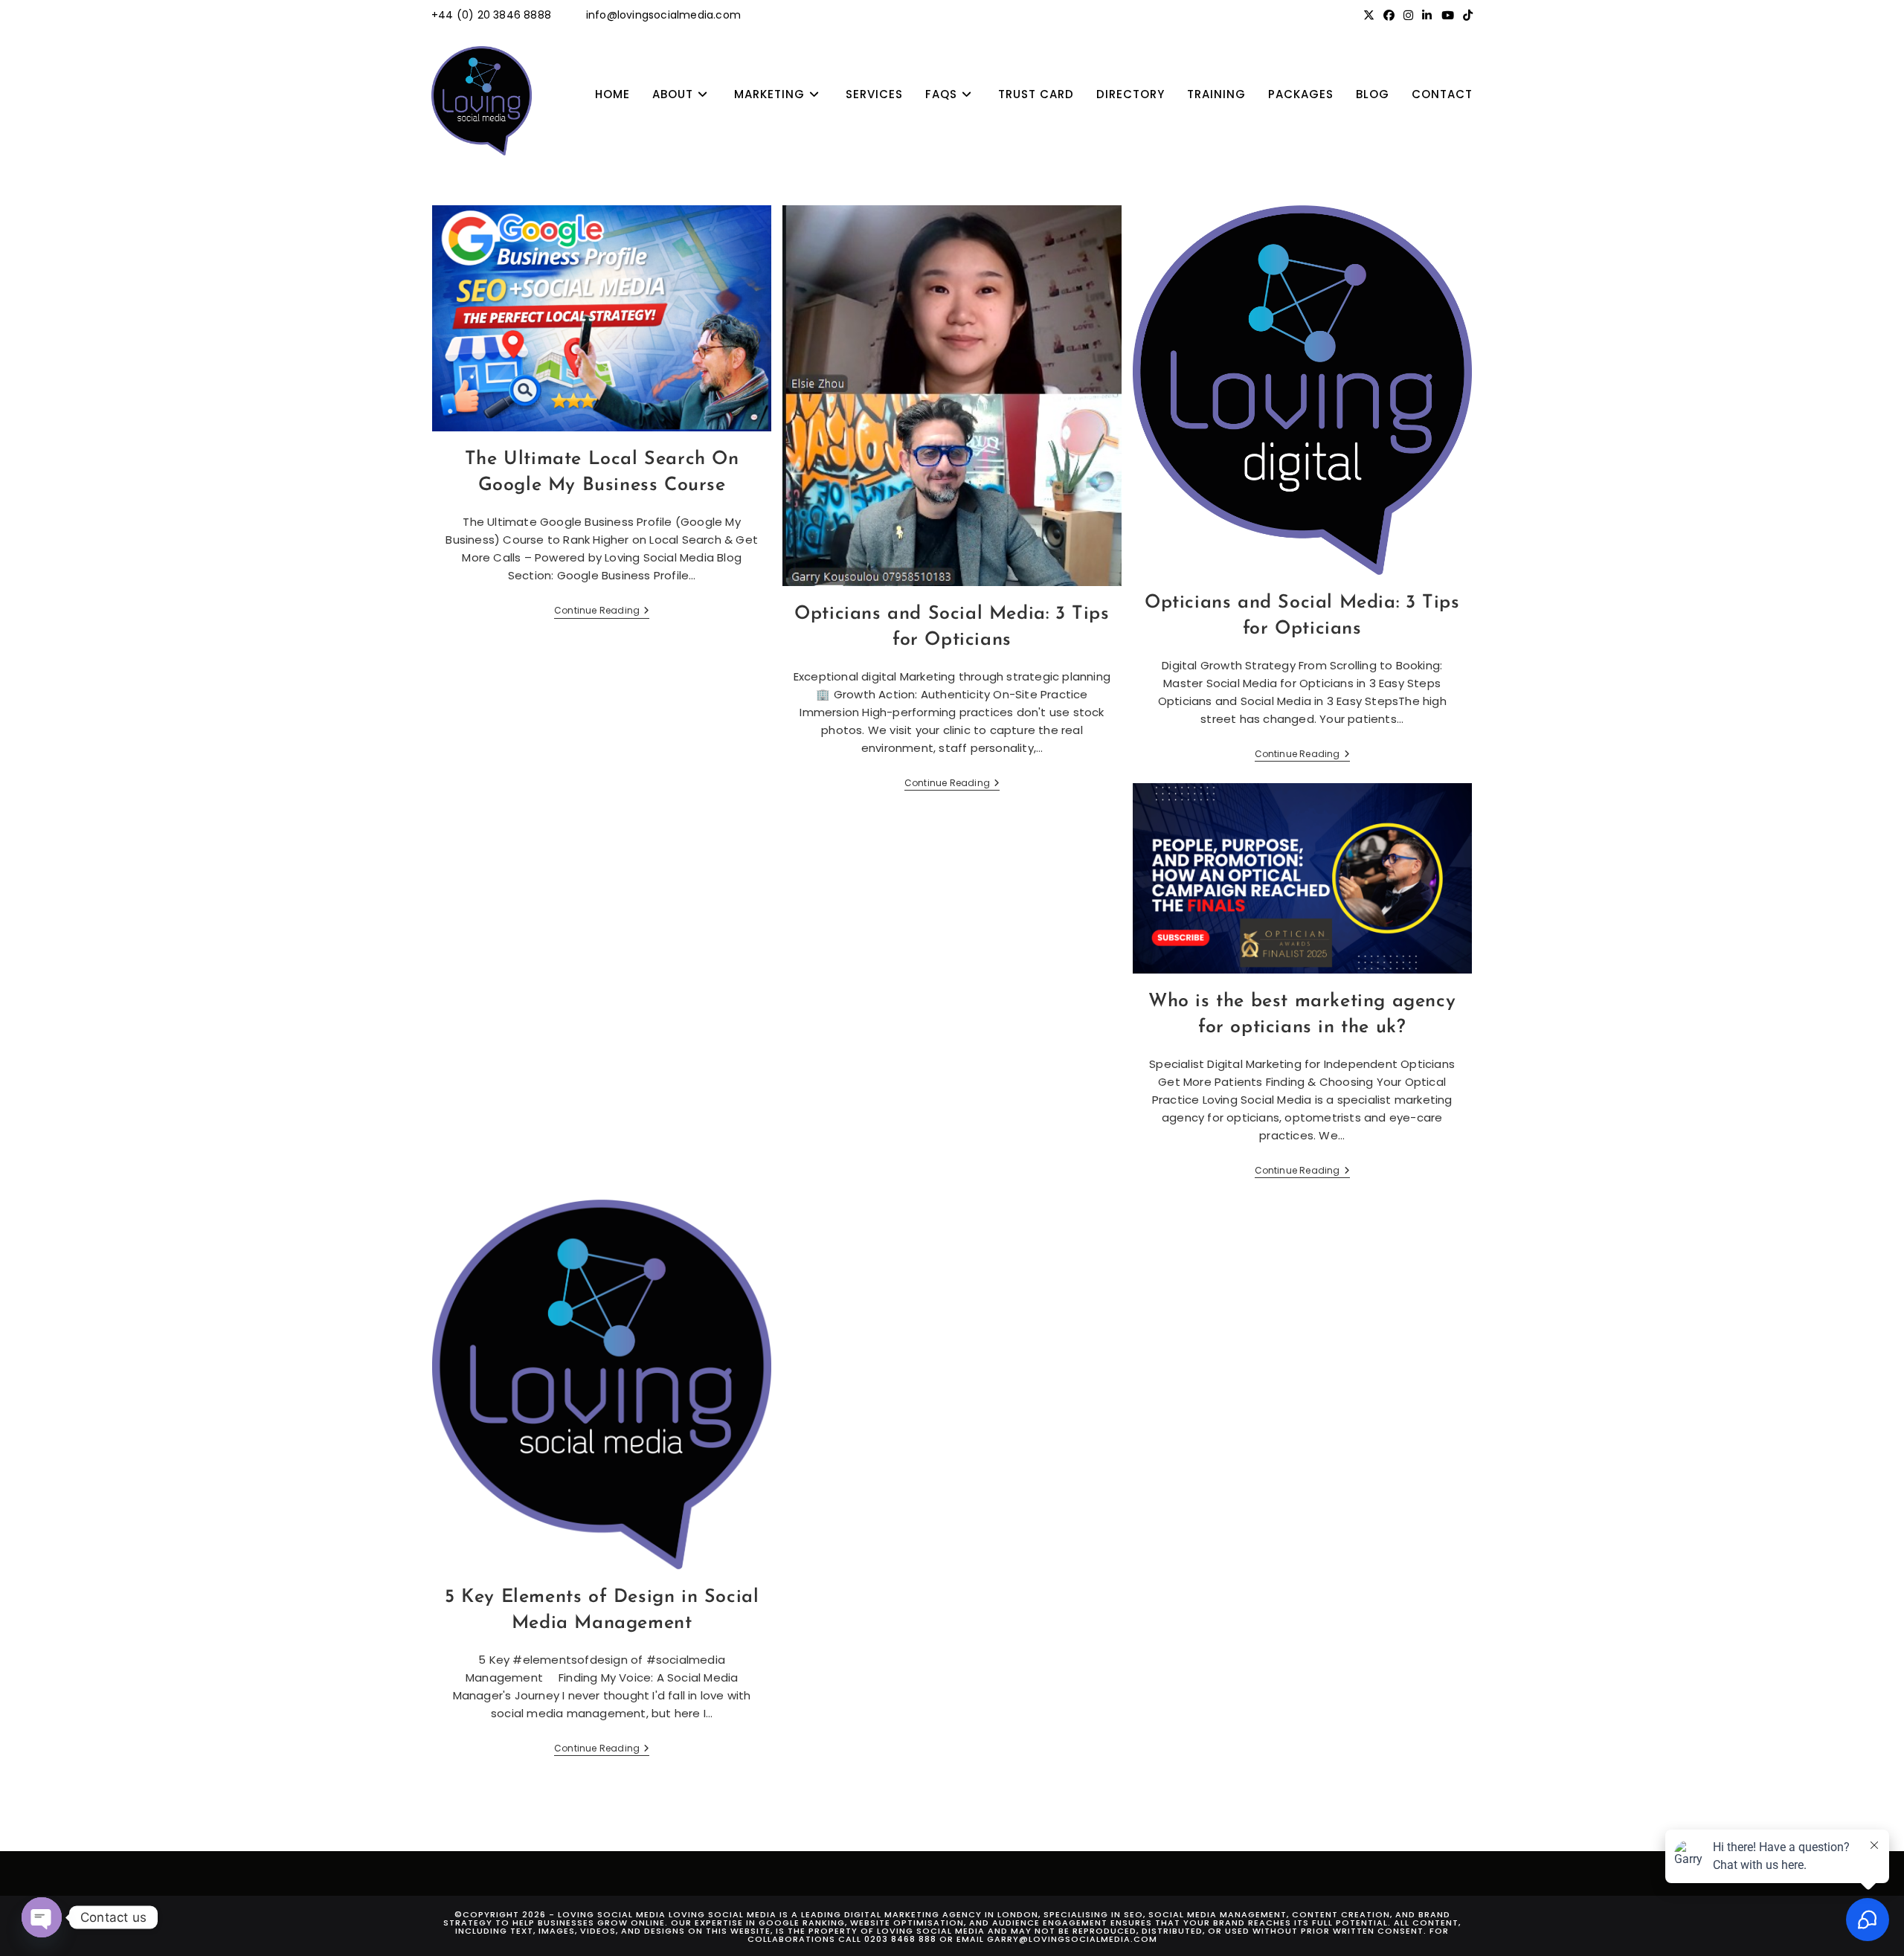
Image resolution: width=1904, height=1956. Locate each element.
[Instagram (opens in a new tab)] (1408, 16)
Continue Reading (602, 612)
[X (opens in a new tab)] (1369, 16)
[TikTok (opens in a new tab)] (1466, 16)
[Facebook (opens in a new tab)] (1389, 16)
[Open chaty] (42, 1917)
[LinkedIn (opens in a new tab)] (1427, 16)
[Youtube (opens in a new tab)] (1448, 16)
